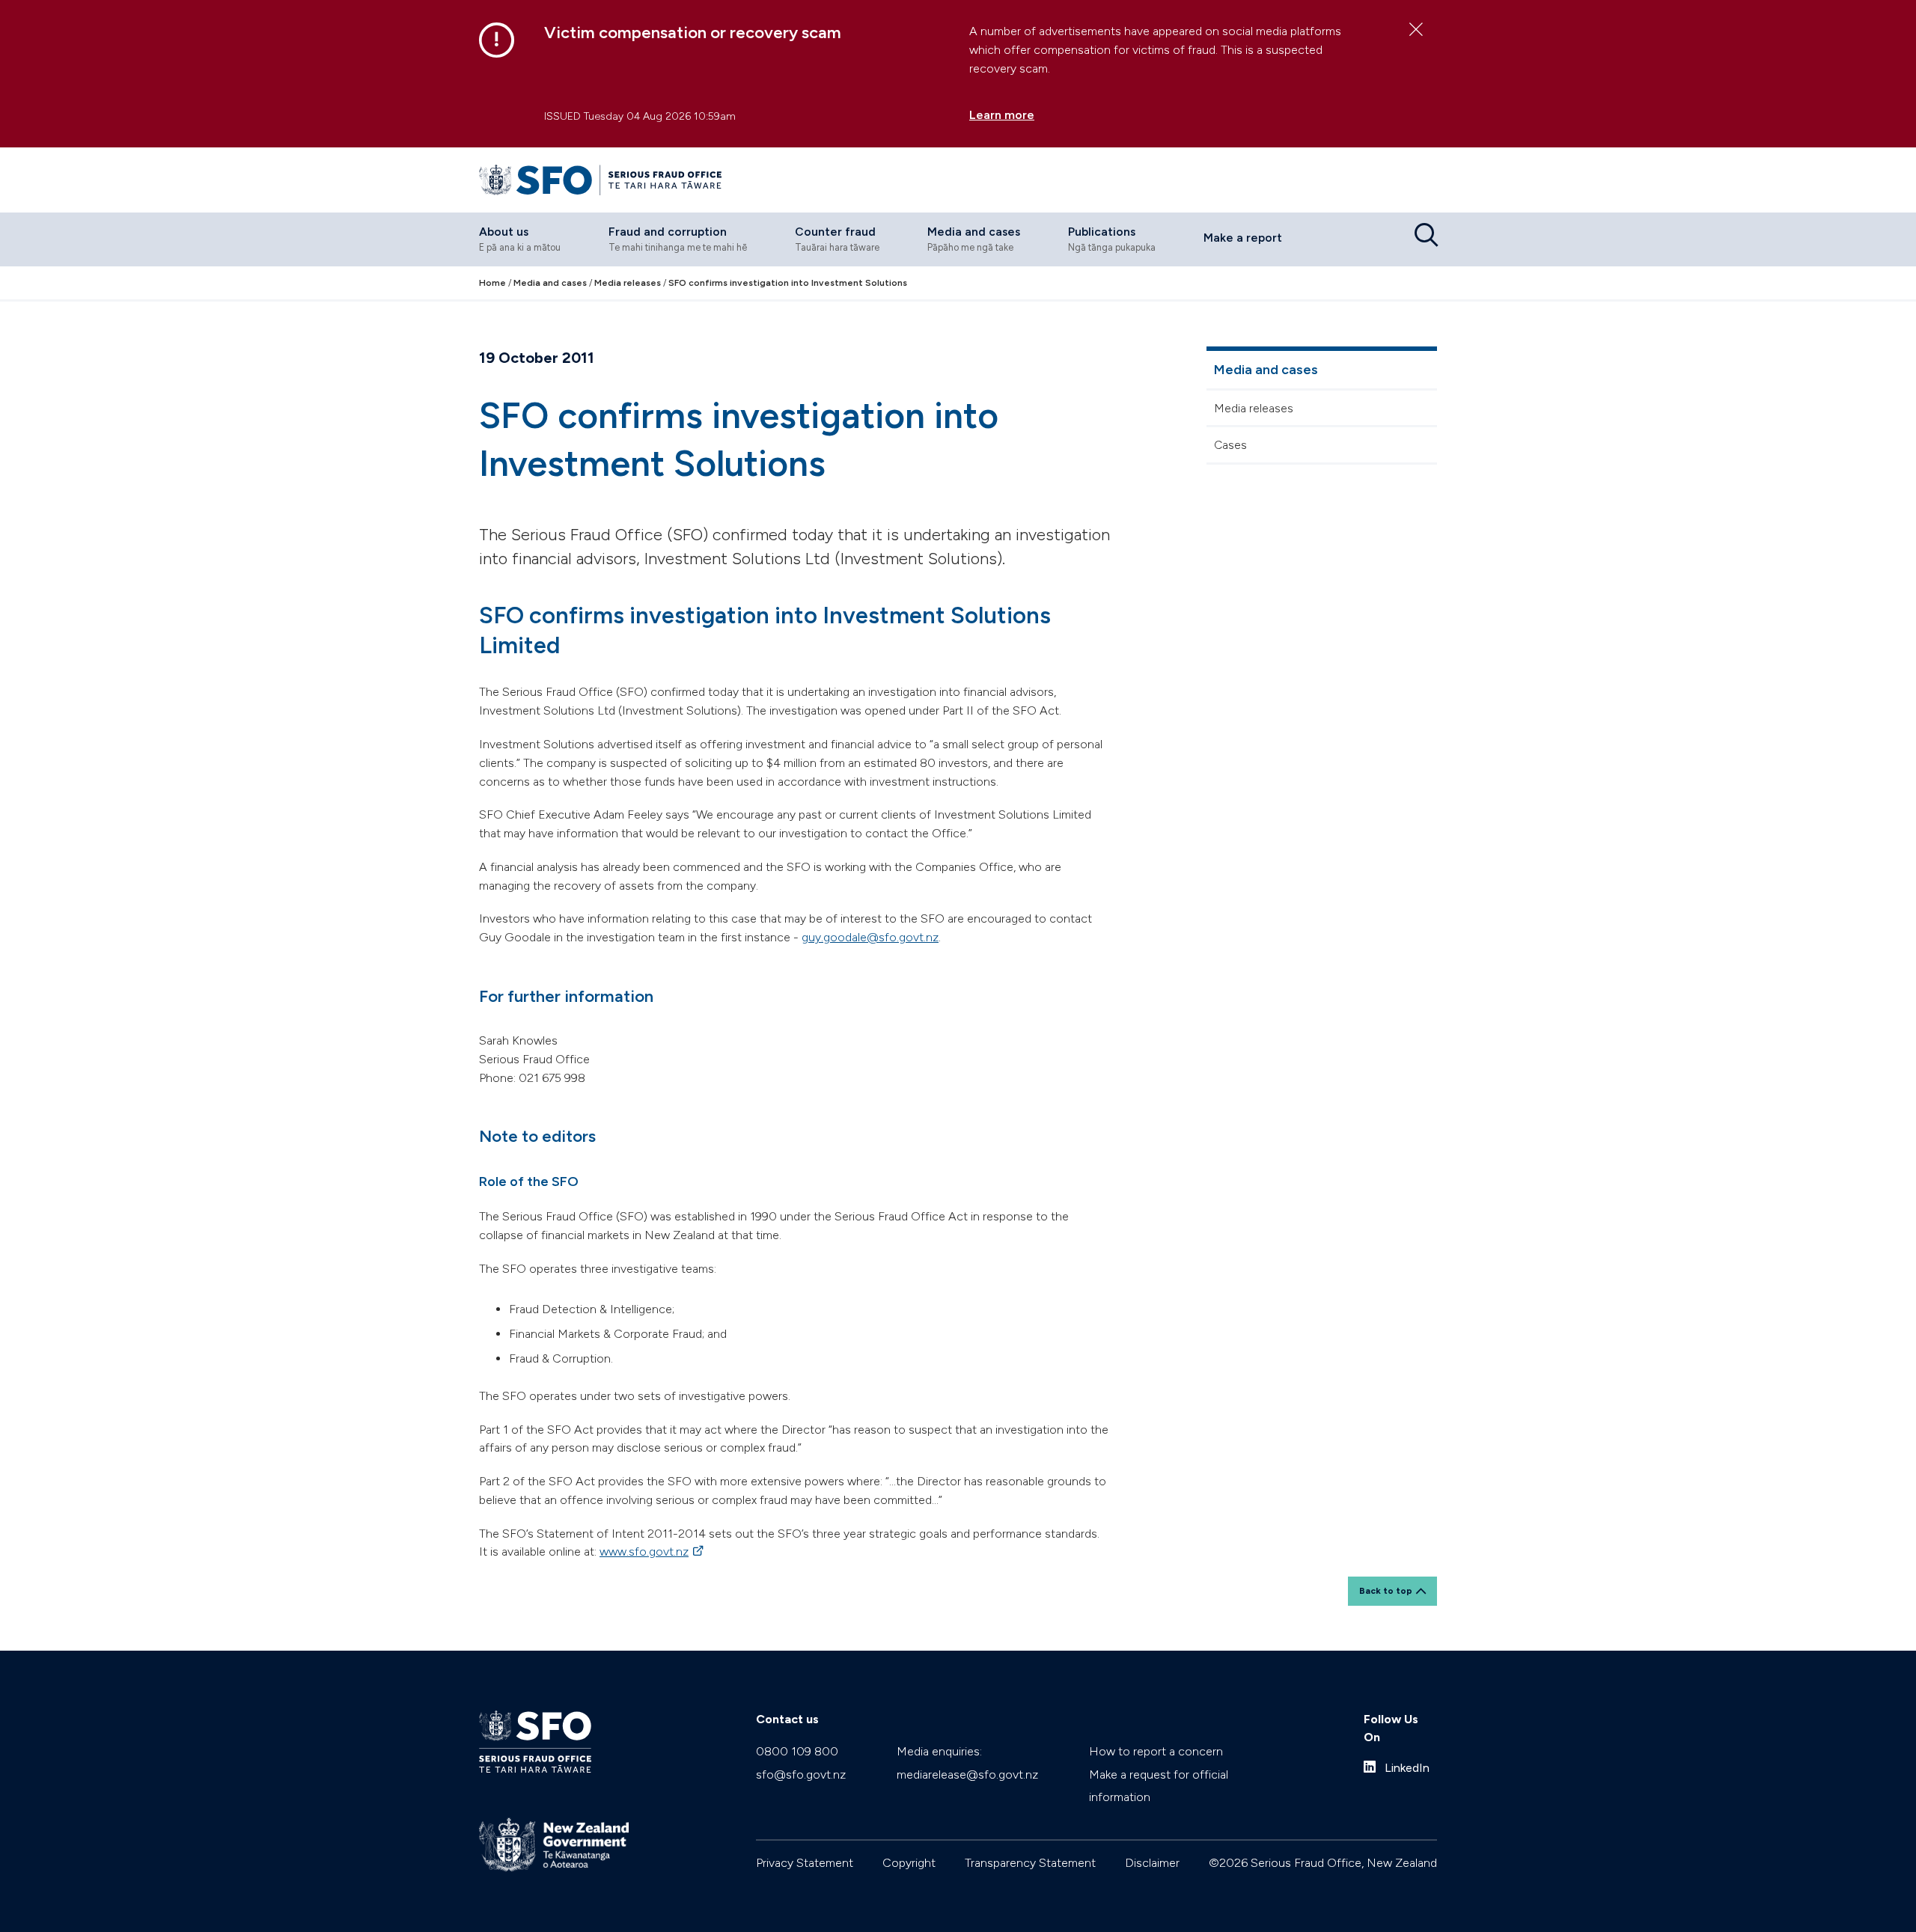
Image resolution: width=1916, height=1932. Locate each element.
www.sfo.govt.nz (653, 1552)
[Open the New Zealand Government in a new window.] (554, 1845)
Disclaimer (1152, 1863)
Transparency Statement (1030, 1863)
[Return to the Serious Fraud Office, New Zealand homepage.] (600, 180)
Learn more (1002, 115)
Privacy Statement (805, 1863)
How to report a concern (1156, 1751)
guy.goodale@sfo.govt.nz (870, 937)
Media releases (1254, 408)
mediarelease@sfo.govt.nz (967, 1774)
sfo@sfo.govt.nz (801, 1774)
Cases (1230, 445)
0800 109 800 (797, 1751)
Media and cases (1266, 370)
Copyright (909, 1863)
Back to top (1386, 1591)
